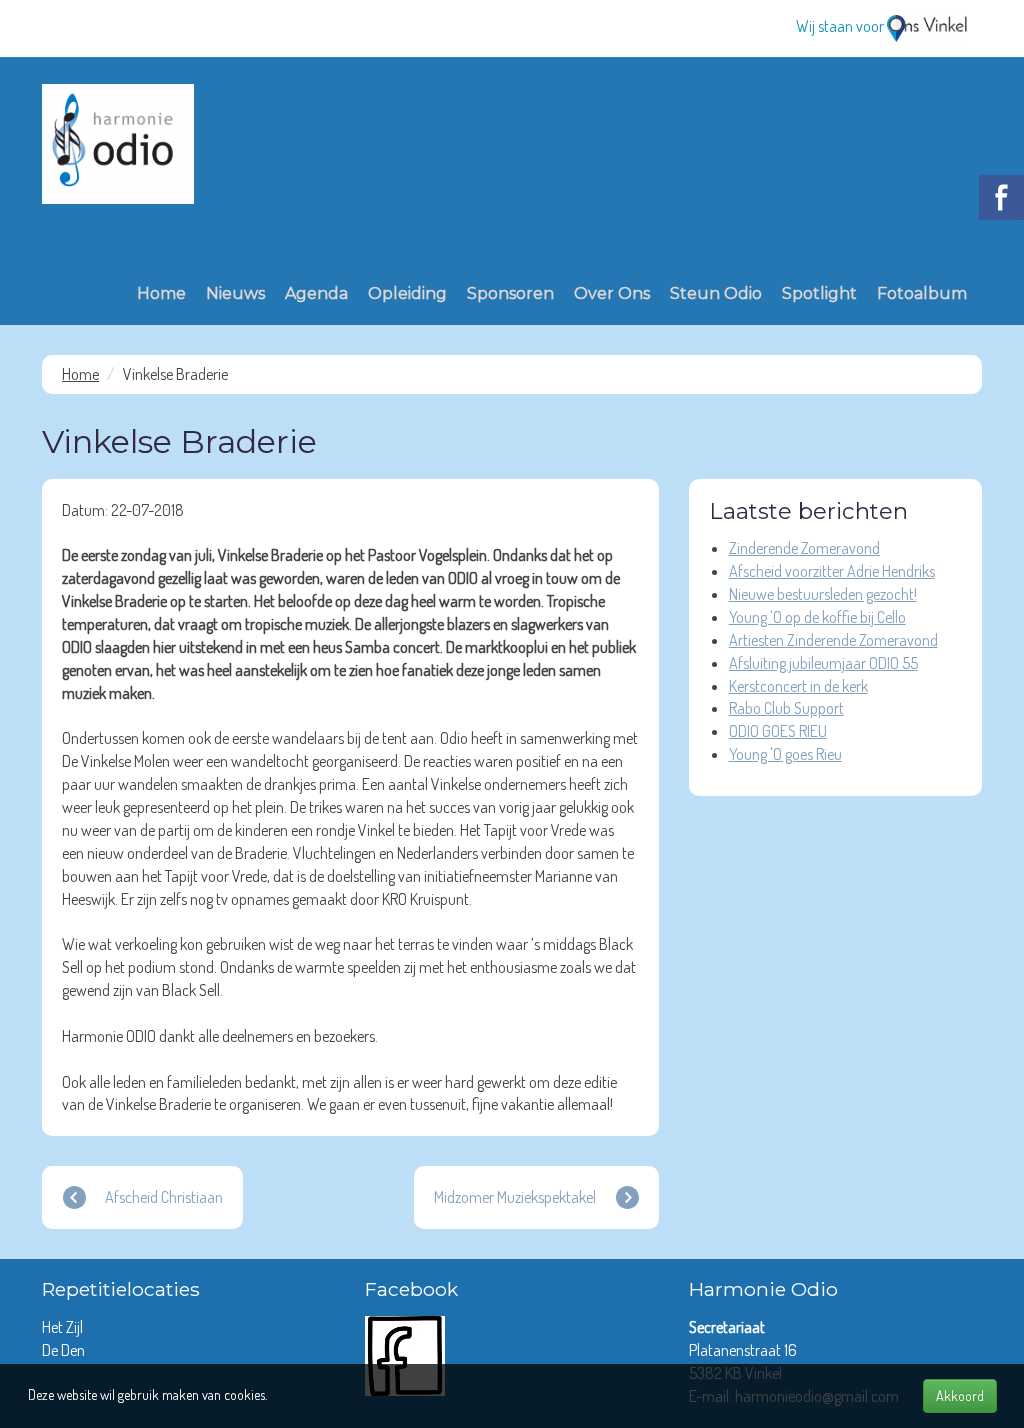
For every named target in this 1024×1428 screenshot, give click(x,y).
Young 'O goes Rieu (785, 754)
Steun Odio (716, 293)
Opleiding (407, 293)
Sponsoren (510, 293)
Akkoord (960, 1395)
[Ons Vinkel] (927, 26)
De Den (65, 1350)
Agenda (316, 293)
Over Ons (612, 293)
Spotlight (819, 293)
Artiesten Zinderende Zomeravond (833, 640)
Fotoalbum (922, 293)
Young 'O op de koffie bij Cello (817, 617)
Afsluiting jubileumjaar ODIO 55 (823, 663)
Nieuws (235, 293)
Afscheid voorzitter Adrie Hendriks (832, 571)
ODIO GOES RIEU (778, 731)
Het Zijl (64, 1327)
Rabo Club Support (786, 708)
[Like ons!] (405, 1354)
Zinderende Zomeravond (804, 548)
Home (161, 293)
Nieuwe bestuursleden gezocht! (823, 594)
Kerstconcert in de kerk (798, 686)
